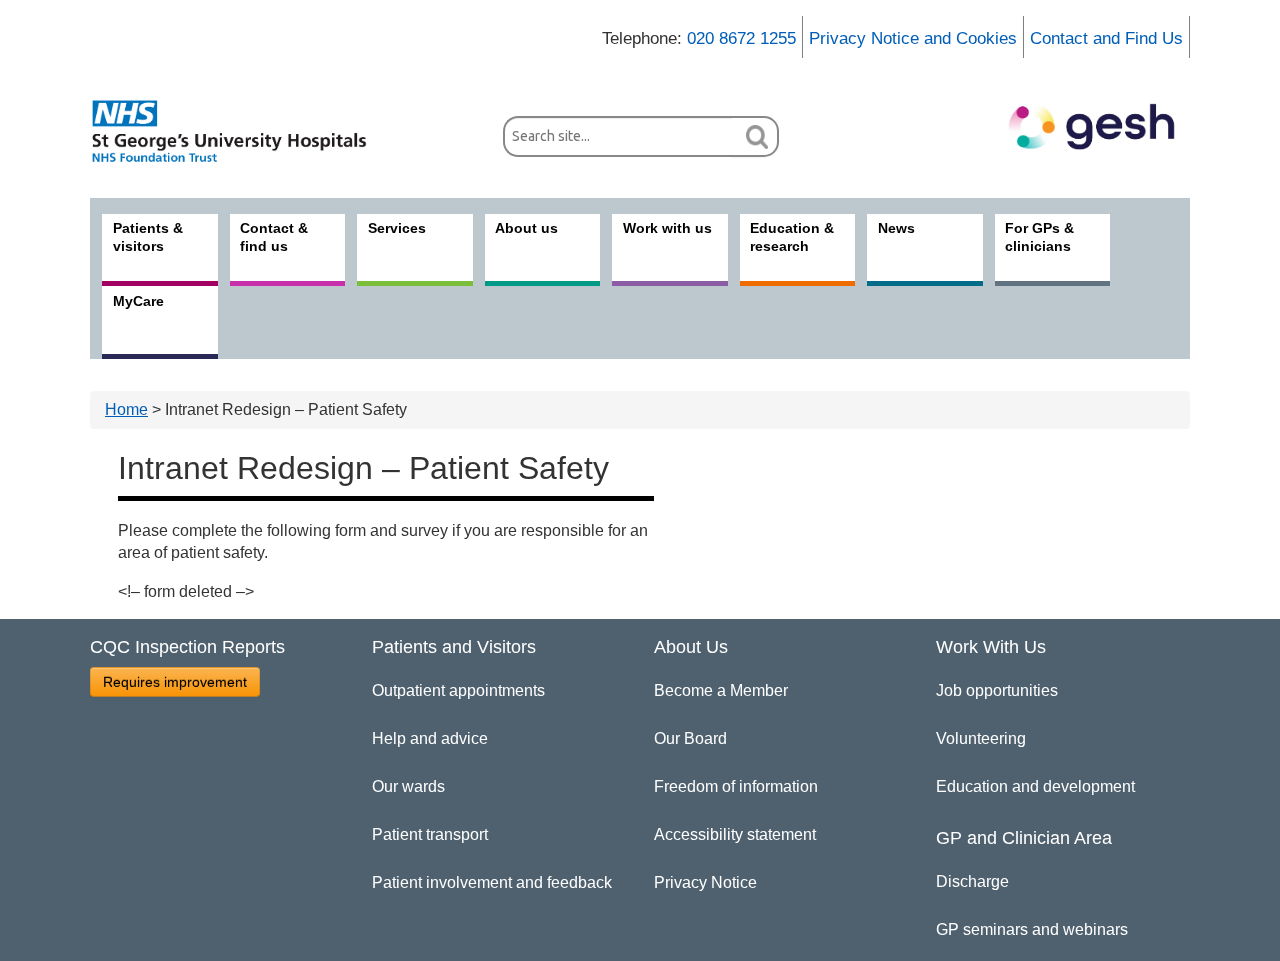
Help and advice (430, 738)
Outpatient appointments (458, 690)
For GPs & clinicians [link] (1039, 237)
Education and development (1035, 786)
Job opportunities (997, 690)
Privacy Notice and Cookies (913, 38)
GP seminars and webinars (1032, 929)
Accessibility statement (735, 834)
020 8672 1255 (741, 38)
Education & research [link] (792, 237)
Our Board (690, 738)
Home (126, 409)
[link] (240, 131)
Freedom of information (736, 786)
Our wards (408, 786)
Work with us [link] (667, 228)
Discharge (972, 881)
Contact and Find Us (1106, 38)
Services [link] (397, 228)
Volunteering (981, 738)
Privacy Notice (705, 882)
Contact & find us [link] (274, 237)
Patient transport (430, 834)
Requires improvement (175, 682)
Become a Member (721, 690)
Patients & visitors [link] (148, 237)
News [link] (896, 228)
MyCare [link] (138, 301)
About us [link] (526, 228)
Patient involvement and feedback (492, 882)
